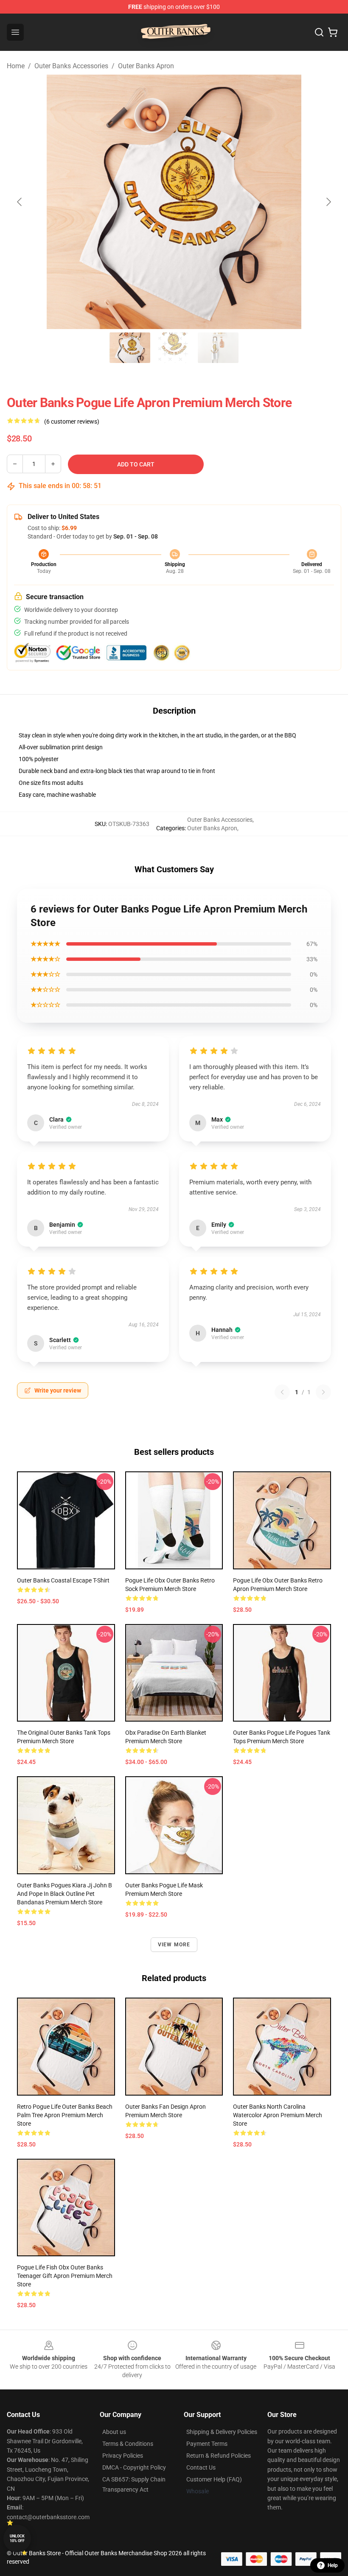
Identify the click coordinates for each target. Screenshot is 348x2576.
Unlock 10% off (17, 2538)
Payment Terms (207, 2444)
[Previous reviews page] (282, 1392)
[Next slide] (328, 202)
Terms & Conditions (128, 2444)
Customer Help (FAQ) (214, 2479)
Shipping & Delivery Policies (222, 2432)
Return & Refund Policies (219, 2456)
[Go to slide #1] (130, 348)
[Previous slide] (20, 202)
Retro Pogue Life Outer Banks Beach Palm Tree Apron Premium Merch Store (65, 2115)
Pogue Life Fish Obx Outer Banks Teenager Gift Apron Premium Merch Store (65, 2276)
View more (174, 1945)
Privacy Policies (123, 2456)
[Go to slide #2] (174, 348)
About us (114, 2432)
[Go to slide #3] (218, 348)
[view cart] (333, 32)
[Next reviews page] (323, 1392)
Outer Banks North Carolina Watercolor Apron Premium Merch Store (278, 2115)
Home (16, 66)
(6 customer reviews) (72, 421)
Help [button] (333, 2565)
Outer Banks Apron (146, 66)
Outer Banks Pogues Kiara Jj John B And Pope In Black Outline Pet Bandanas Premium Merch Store (65, 1894)
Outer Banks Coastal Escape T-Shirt (63, 1580)
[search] (319, 32)
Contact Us (201, 2467)
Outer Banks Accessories (71, 66)
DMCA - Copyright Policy (134, 2467)
